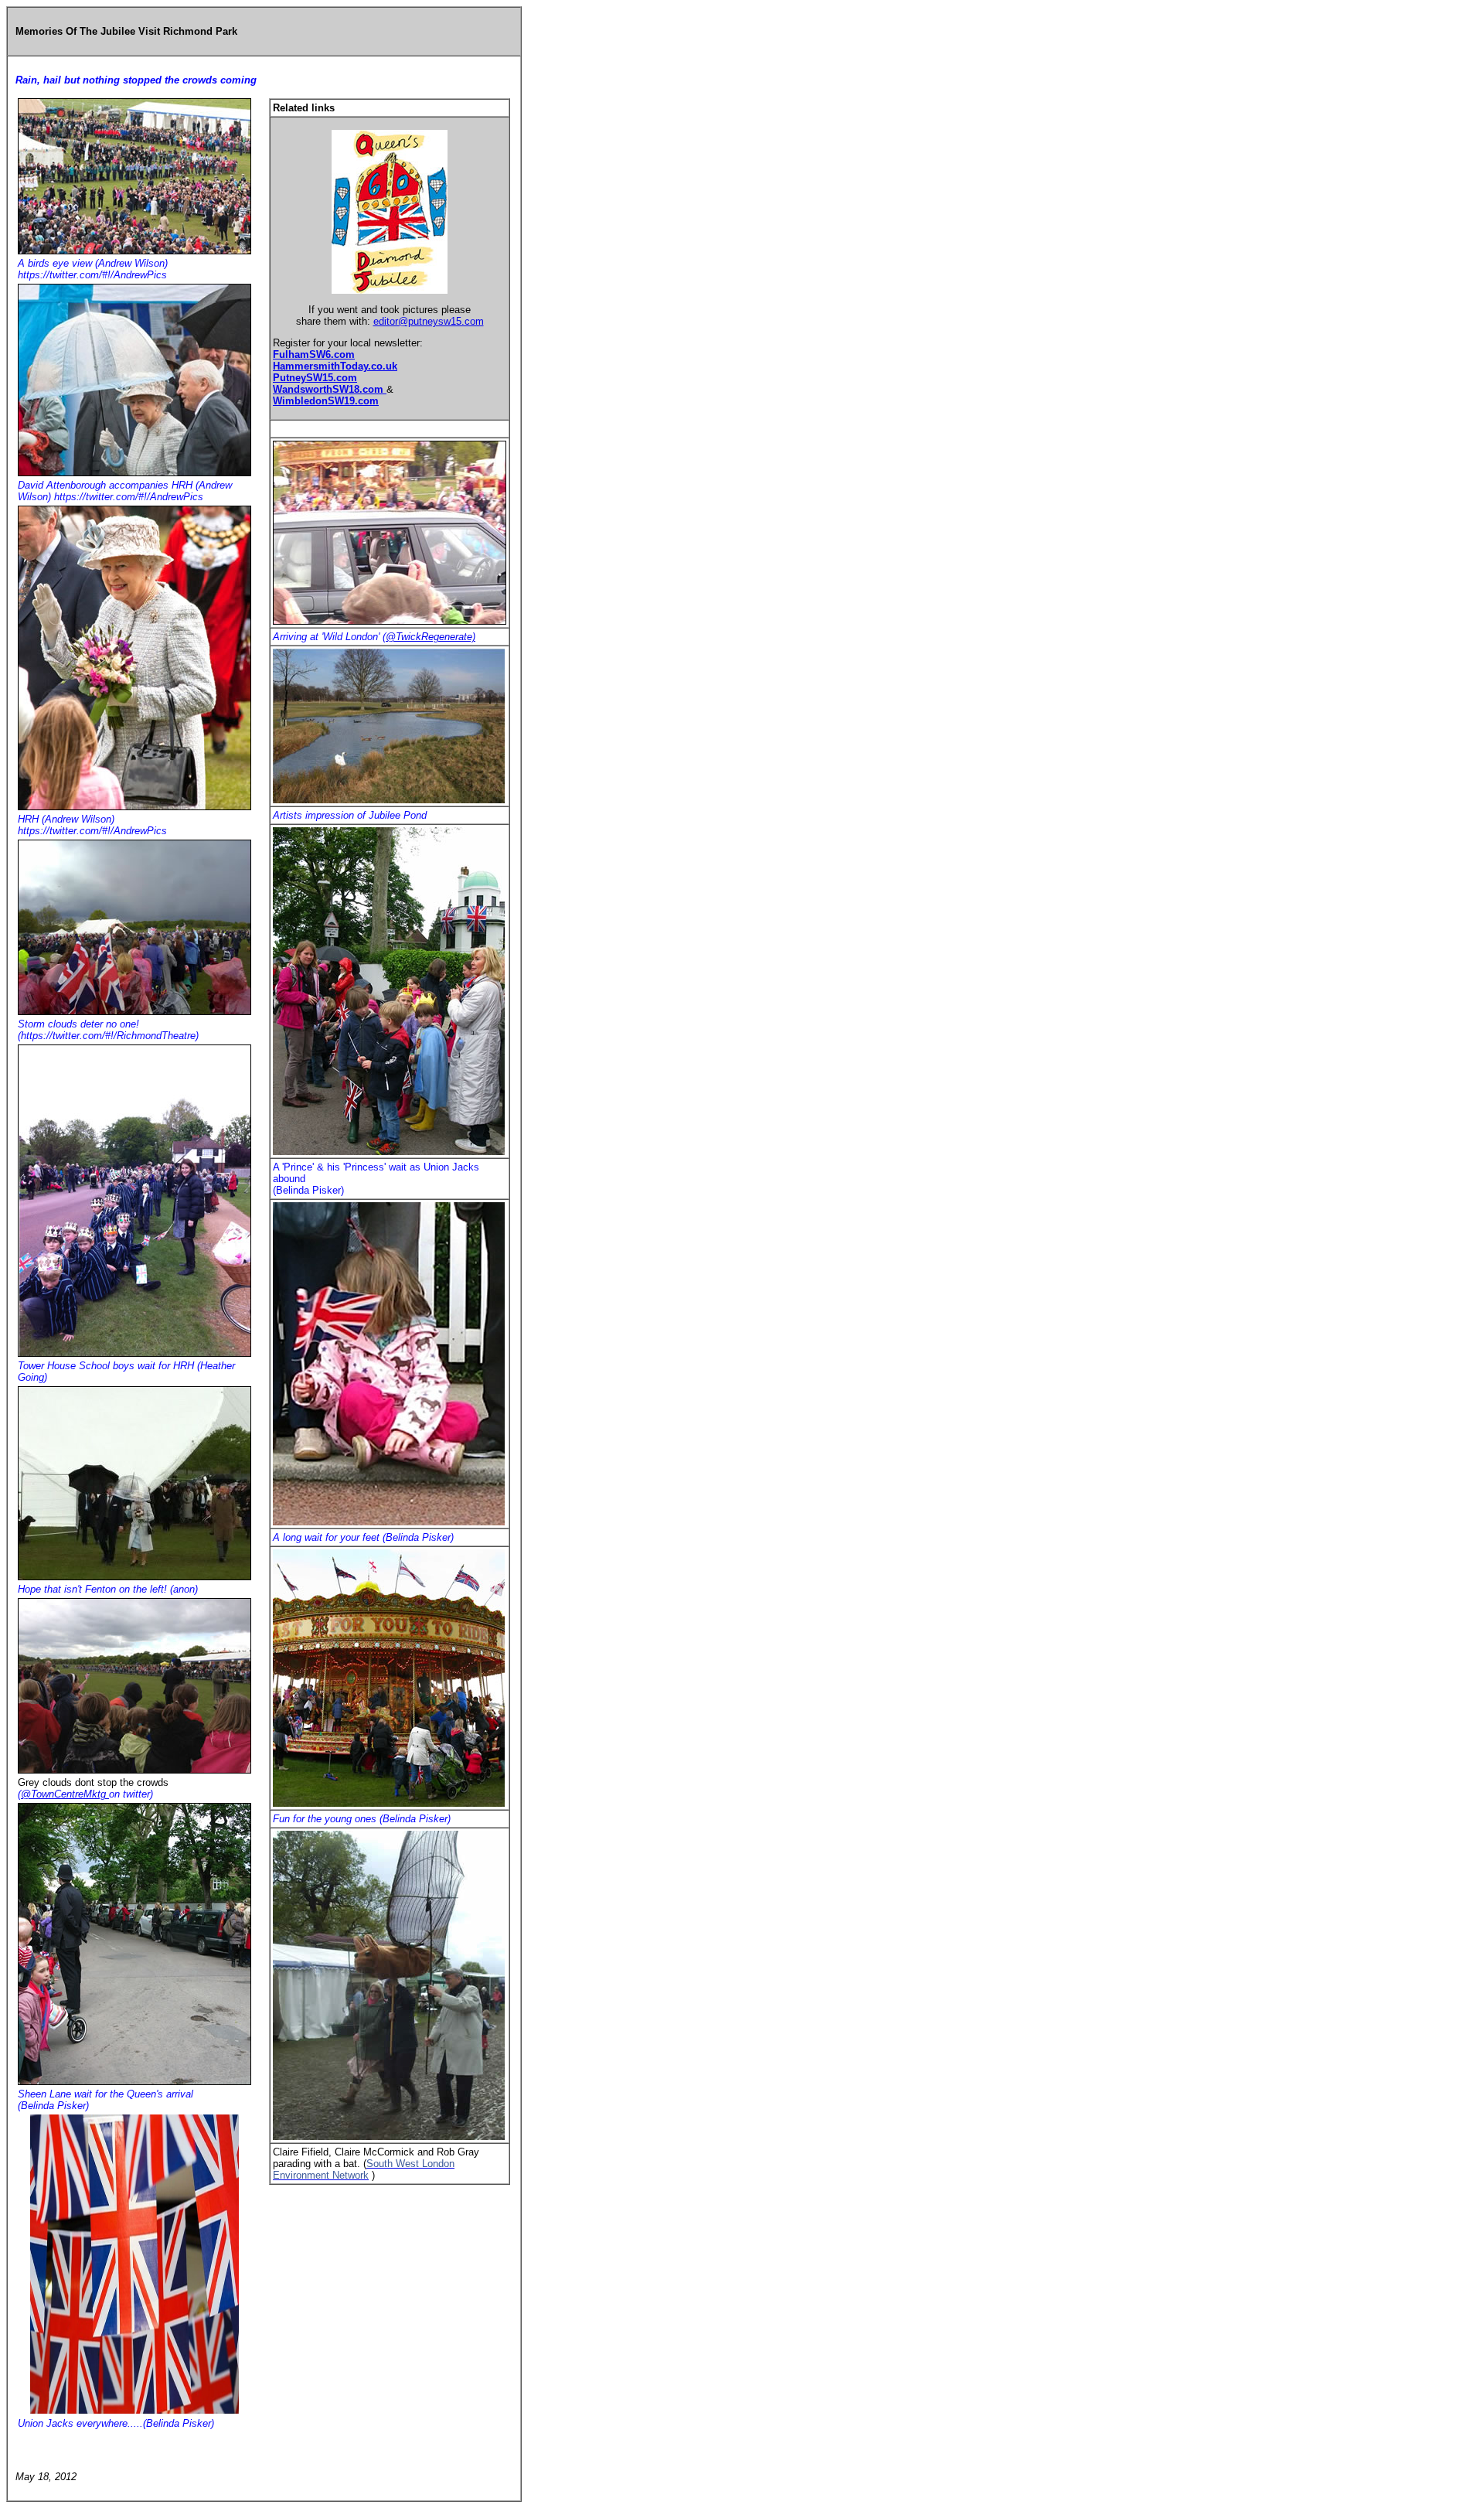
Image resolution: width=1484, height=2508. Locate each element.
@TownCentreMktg (65, 1794)
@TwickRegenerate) (431, 637)
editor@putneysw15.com (429, 321)
